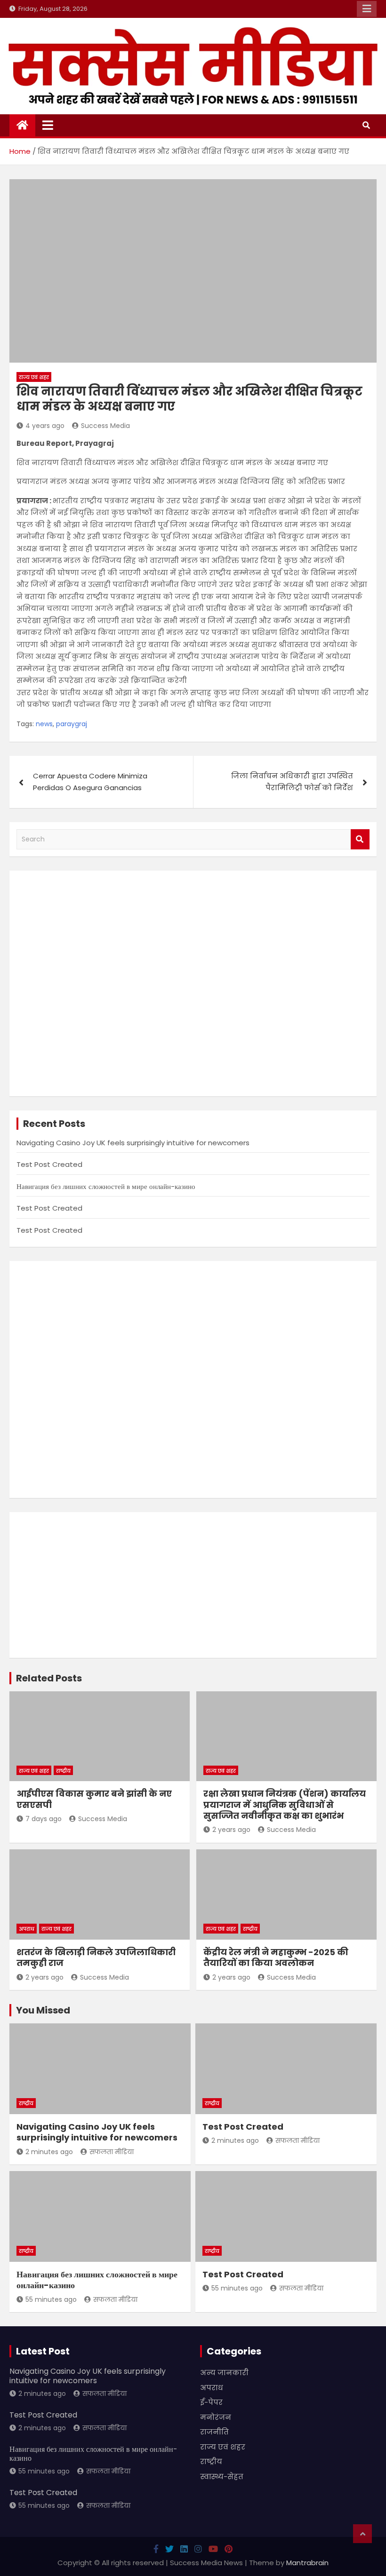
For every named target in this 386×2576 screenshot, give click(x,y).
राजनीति (214, 2432)
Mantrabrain (307, 2563)
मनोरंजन (216, 2417)
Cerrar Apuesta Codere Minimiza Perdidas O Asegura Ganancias (90, 782)
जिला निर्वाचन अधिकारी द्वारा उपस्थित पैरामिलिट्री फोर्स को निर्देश (292, 782)
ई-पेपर (211, 2402)
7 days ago (44, 1819)
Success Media (105, 426)
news (44, 724)
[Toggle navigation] (48, 125)
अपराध (27, 1929)
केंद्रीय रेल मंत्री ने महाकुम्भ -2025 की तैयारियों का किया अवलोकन (276, 1958)
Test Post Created (49, 1164)
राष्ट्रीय (63, 1771)
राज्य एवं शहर (34, 377)
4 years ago (45, 426)
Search (360, 839)
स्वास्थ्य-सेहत (222, 2477)
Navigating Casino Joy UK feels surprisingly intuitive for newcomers (133, 1143)
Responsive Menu (367, 9)
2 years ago (231, 1830)
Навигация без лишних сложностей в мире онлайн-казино (106, 1186)
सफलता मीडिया (112, 2152)
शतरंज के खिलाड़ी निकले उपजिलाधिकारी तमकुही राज (96, 1958)
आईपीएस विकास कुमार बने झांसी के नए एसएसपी (94, 1799)
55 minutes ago (51, 2299)
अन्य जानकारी (224, 2373)
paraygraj (72, 724)
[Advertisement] (193, 983)
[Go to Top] (362, 2534)
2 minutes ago (49, 2152)
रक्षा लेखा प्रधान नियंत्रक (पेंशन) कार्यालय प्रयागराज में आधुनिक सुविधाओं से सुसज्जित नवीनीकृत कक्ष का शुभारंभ (285, 1805)
